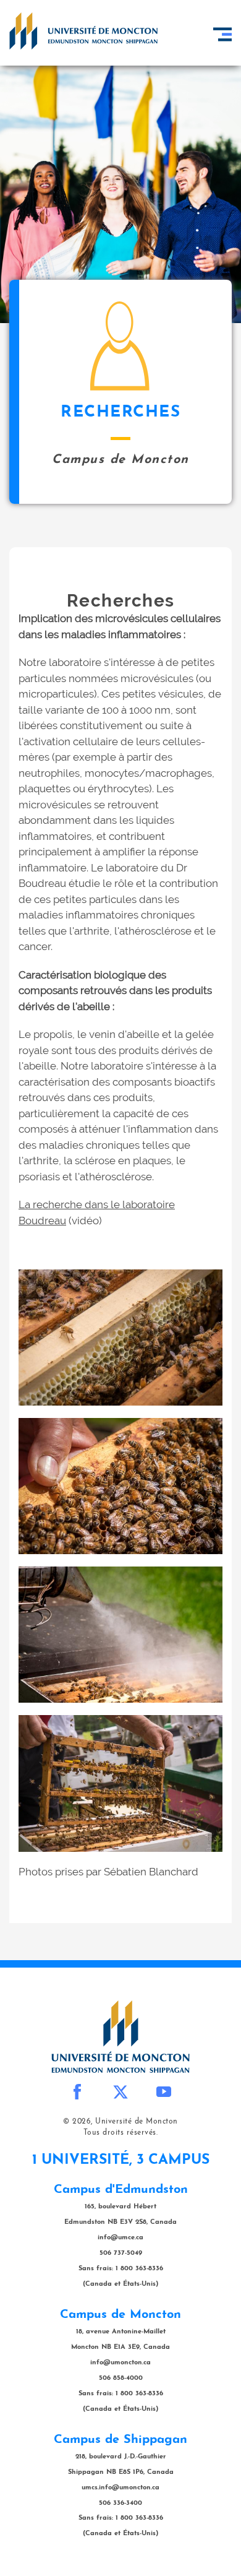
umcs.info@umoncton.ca (120, 2488)
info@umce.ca (120, 2238)
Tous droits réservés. (121, 2133)
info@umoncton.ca (120, 2363)
